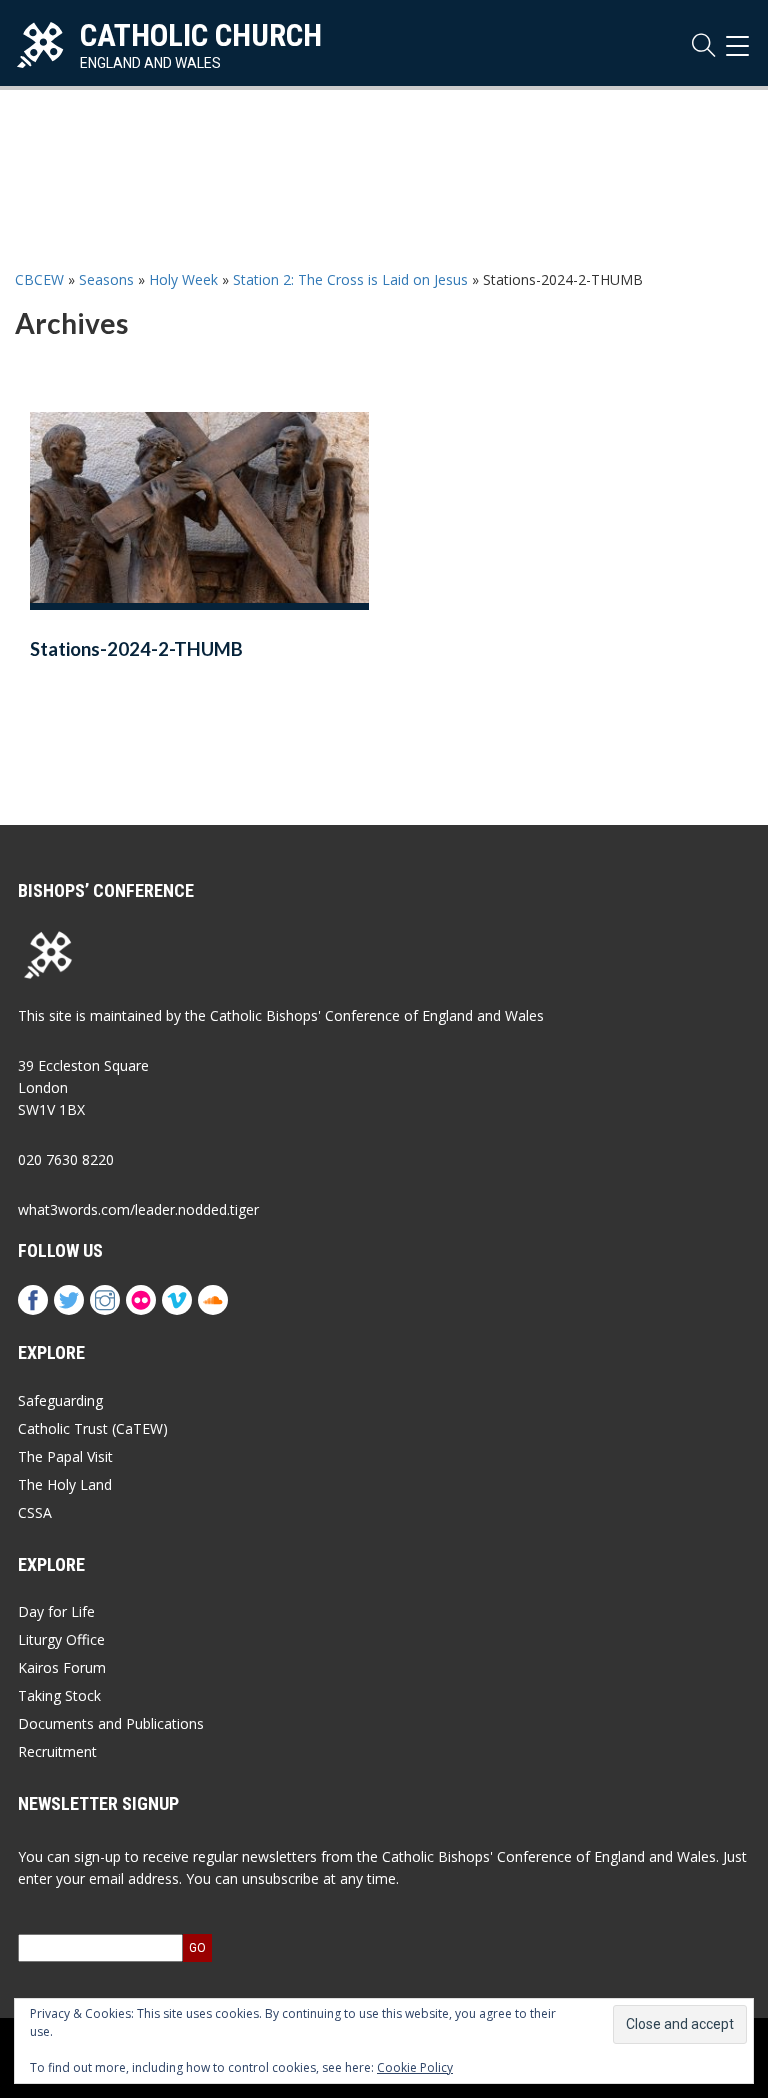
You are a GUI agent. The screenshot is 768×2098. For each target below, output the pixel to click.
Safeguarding (60, 1400)
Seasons (106, 279)
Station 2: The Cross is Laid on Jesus (350, 279)
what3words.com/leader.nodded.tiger (138, 1209)
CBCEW (39, 279)
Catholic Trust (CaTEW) (93, 1428)
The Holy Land (65, 1484)
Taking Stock (59, 1695)
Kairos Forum (62, 1667)
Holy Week (183, 279)
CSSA (35, 1512)
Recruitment (57, 1751)
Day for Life (56, 1611)
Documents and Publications (111, 1723)
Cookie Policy (415, 2067)
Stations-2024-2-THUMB (136, 649)
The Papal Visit (65, 1456)
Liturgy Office (61, 1639)
